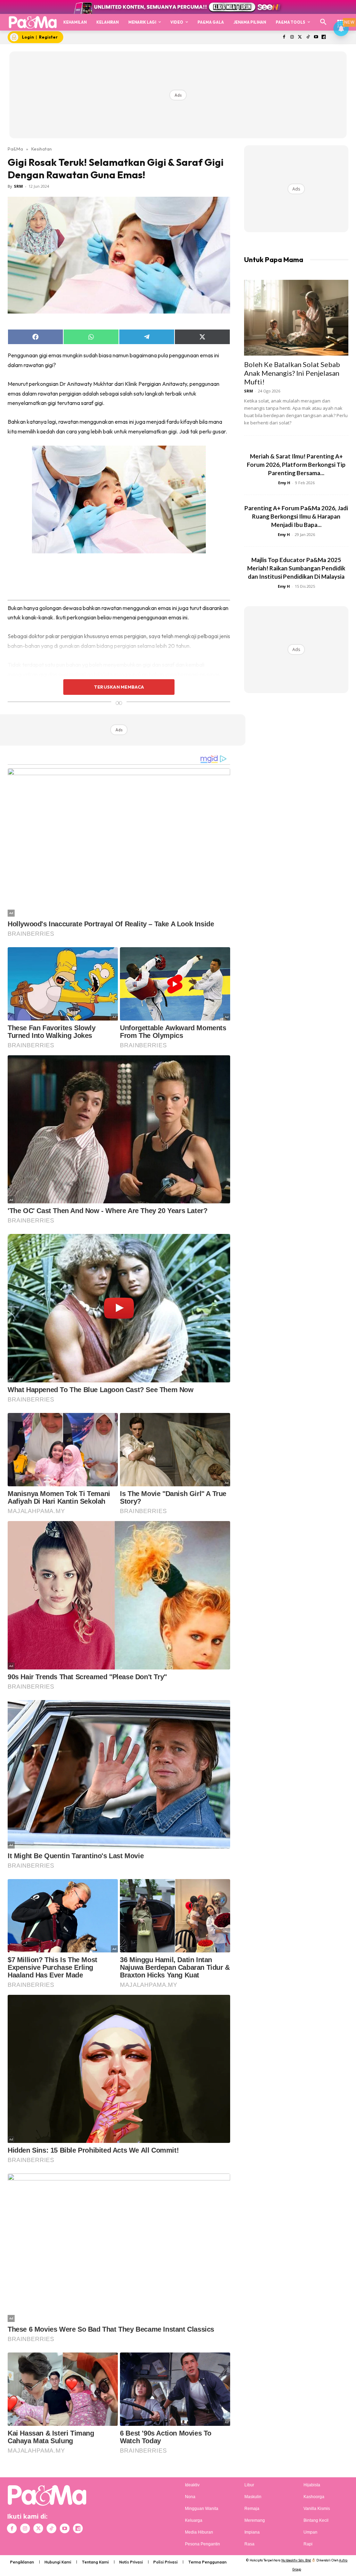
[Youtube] (316, 37)
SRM (18, 186)
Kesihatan (42, 149)
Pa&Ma (15, 149)
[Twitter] (300, 37)
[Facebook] (284, 37)
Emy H (284, 483)
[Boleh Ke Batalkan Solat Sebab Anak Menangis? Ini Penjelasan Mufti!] (296, 318)
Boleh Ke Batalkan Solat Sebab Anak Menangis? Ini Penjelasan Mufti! (292, 373)
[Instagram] (292, 37)
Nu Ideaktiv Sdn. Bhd (296, 2560)
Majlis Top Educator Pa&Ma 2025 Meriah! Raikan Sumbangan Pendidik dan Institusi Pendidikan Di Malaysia (296, 568)
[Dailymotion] (324, 37)
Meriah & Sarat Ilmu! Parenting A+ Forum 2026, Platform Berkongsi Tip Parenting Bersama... (296, 465)
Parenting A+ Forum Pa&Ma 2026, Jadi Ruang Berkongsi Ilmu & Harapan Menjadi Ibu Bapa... (296, 516)
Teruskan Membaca (119, 687)
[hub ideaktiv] (341, 19)
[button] (323, 22)
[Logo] (33, 22)
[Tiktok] (308, 37)
